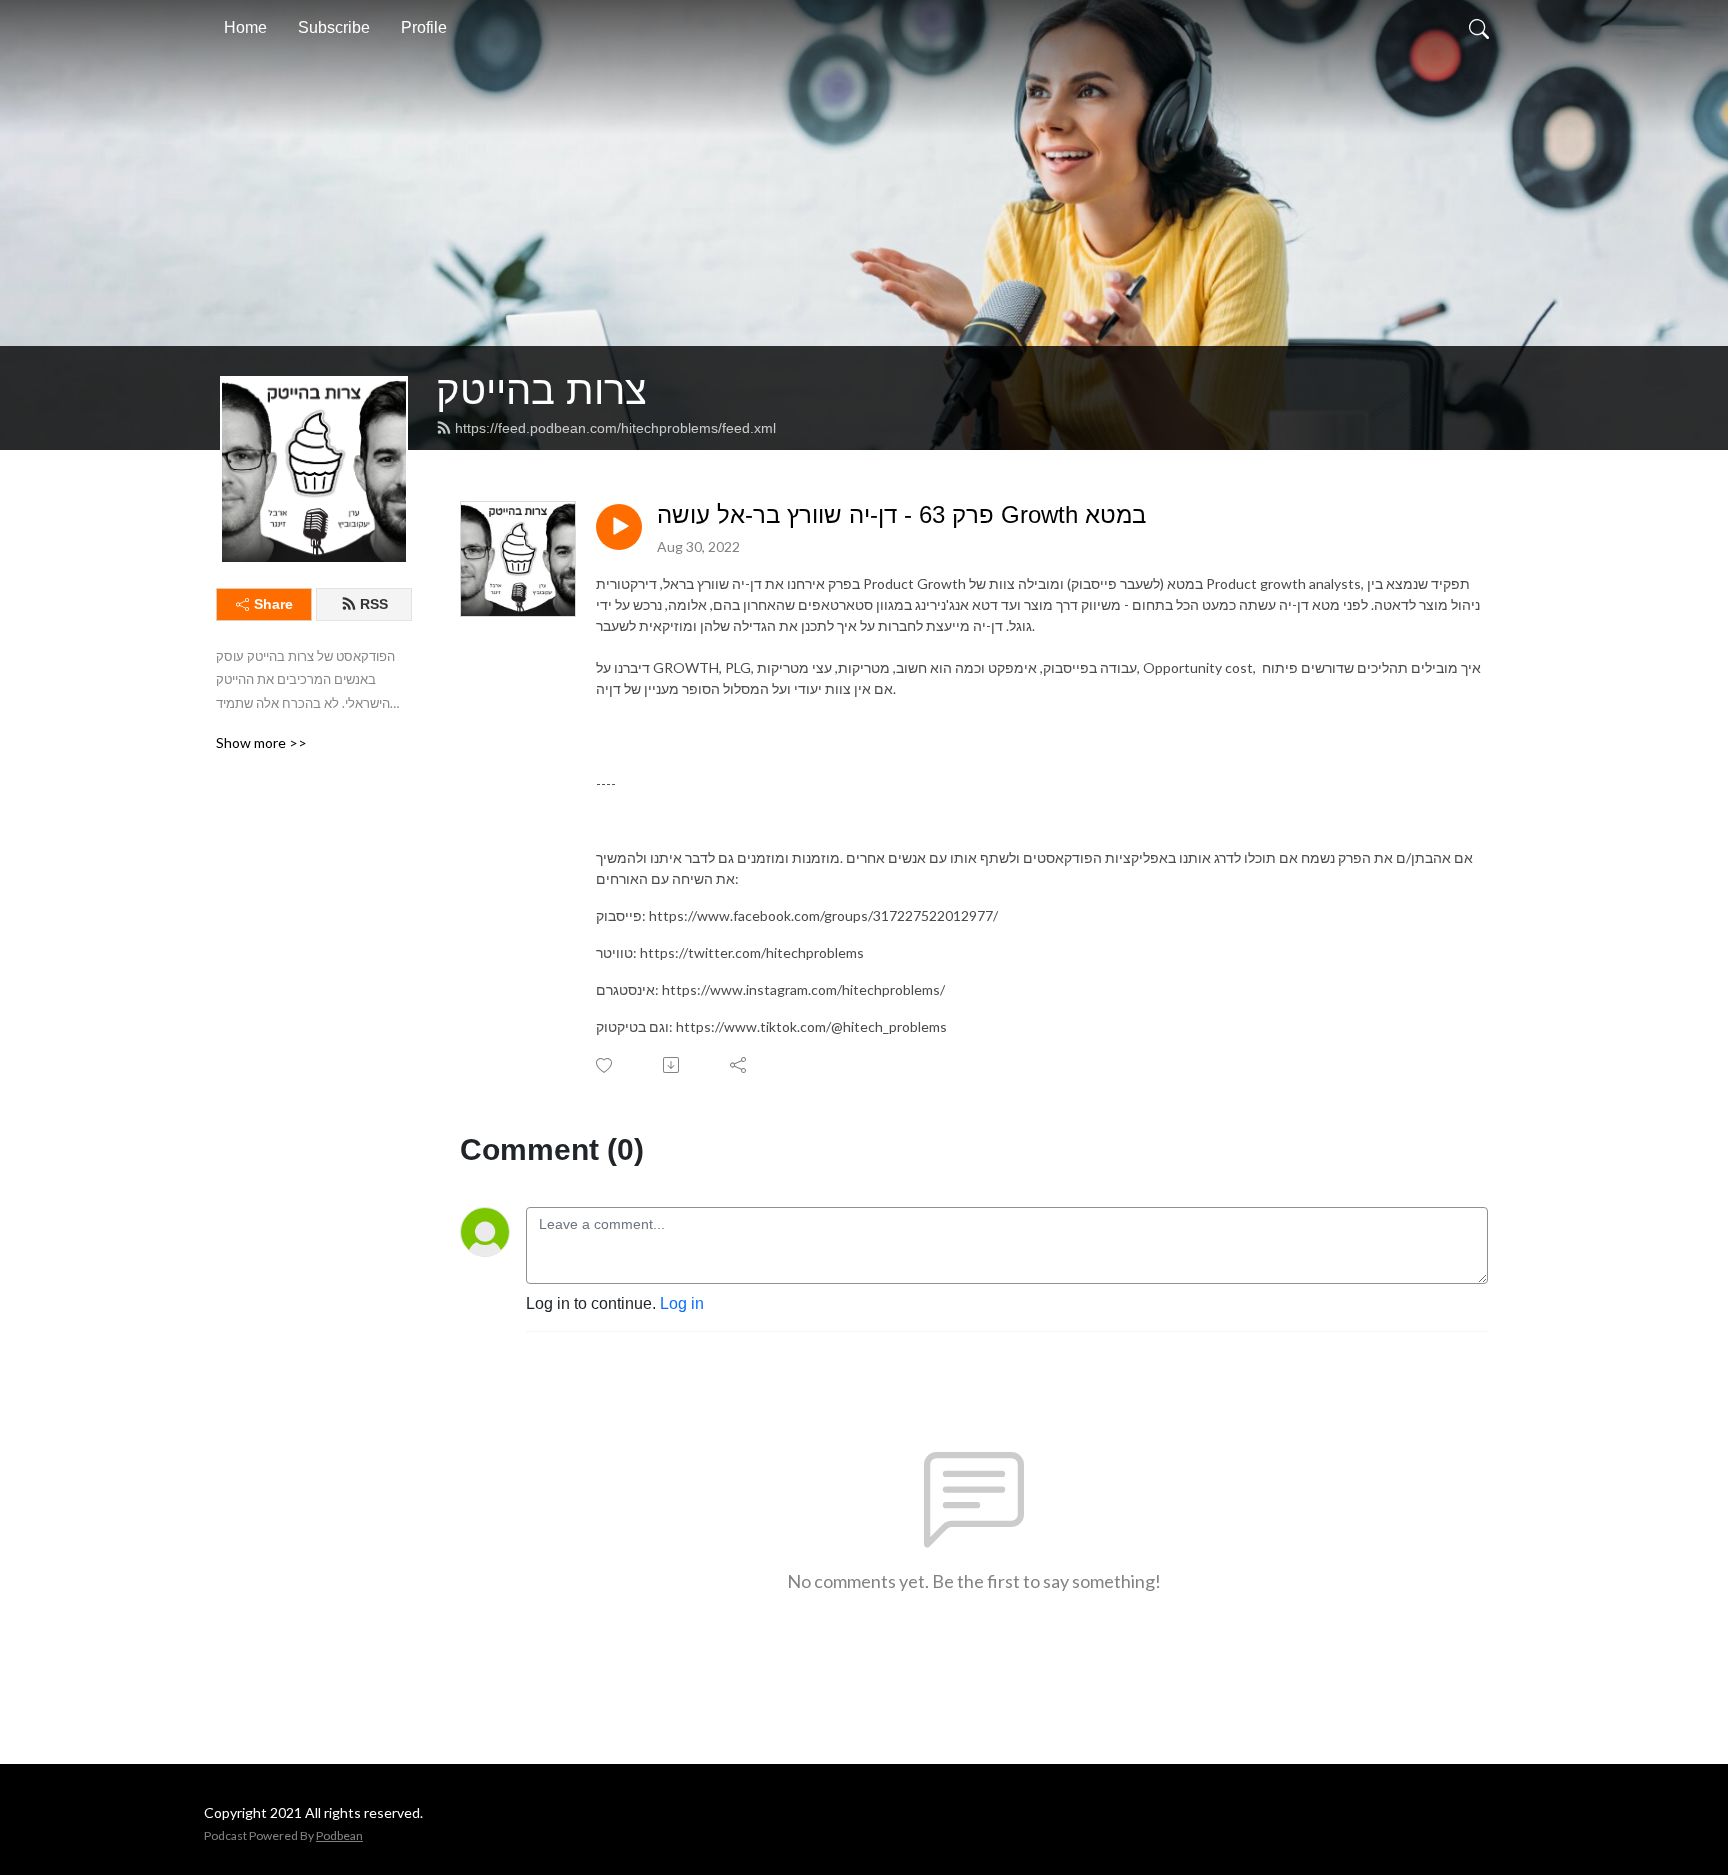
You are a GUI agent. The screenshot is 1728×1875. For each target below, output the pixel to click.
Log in (682, 1303)
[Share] (739, 1065)
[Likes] (605, 1065)
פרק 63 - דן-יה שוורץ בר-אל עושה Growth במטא (901, 514)
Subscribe (334, 27)
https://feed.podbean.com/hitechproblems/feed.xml (615, 428)
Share (273, 604)
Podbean (339, 1835)
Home (245, 27)
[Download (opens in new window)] (672, 1065)
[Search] (1479, 28)
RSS (374, 604)
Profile (424, 27)
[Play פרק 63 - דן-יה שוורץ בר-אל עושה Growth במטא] (619, 527)
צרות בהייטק (541, 390)
